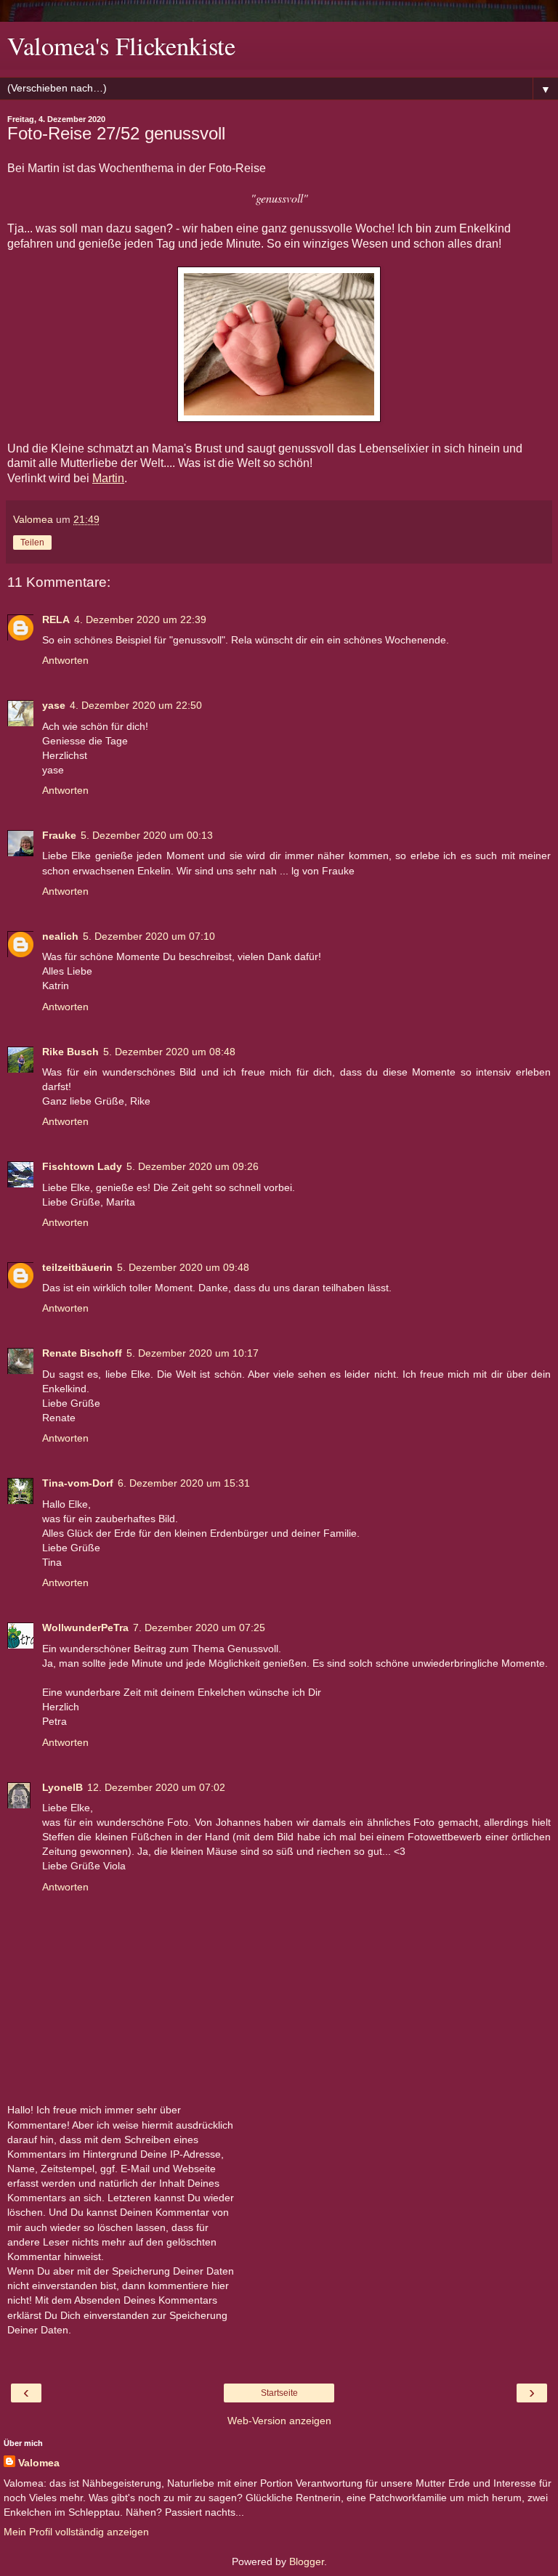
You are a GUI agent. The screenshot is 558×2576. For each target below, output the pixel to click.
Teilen (32, 543)
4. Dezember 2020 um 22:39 (140, 619)
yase (54, 705)
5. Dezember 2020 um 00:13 (147, 835)
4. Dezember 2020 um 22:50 (136, 705)
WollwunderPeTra (85, 1628)
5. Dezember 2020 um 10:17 (193, 1353)
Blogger (307, 2561)
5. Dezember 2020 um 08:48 (169, 1052)
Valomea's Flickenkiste (121, 46)
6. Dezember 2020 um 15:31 (184, 1483)
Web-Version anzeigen (279, 2421)
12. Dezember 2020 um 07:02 (156, 1787)
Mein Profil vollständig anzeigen (76, 2532)
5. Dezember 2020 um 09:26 (193, 1166)
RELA (56, 619)
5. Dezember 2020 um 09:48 (183, 1267)
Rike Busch (70, 1052)
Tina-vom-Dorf (78, 1483)
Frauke (59, 835)
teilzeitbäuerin (77, 1267)
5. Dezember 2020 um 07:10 (149, 936)
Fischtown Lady (82, 1166)
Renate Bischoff (82, 1353)
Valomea (39, 2463)
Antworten (65, 660)
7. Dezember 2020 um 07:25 (199, 1628)
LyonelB (62, 1787)
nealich (60, 936)
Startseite (279, 2393)
